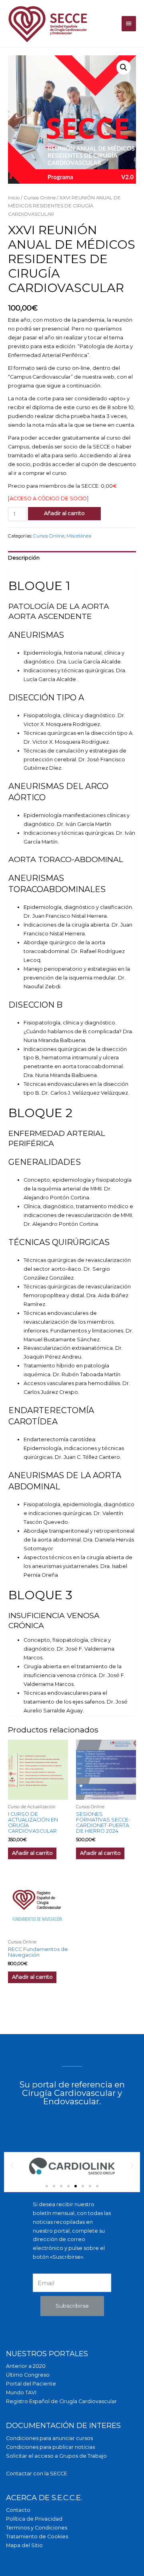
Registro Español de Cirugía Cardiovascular (61, 2401)
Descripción (24, 558)
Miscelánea (79, 536)
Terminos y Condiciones (37, 2528)
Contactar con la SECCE (37, 2474)
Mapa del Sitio (24, 2545)
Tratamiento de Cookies (37, 2536)
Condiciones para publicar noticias (50, 2447)
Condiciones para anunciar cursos (49, 2438)
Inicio (14, 198)
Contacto (18, 2510)
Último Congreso (28, 2375)
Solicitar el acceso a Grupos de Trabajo (56, 2456)
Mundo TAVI (21, 2392)
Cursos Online (40, 198)
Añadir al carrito (64, 513)
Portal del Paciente (31, 2384)
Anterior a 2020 (26, 2366)
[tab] (72, 558)
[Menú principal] (129, 24)
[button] (47, 2186)
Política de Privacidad (34, 2519)
